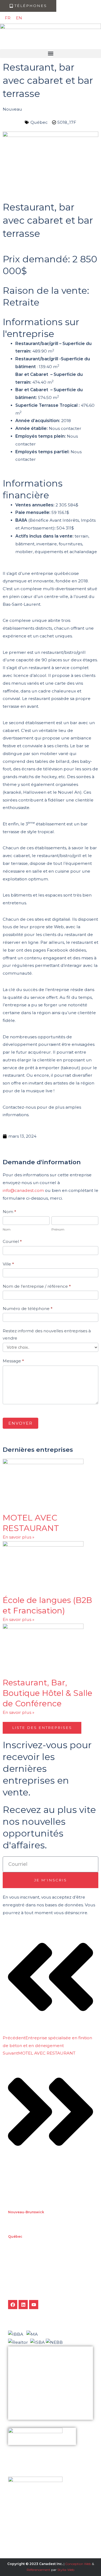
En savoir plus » (18, 1537)
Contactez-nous (24, 2397)
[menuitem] (8, 18)
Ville (8, 1264)
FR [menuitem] (8, 18)
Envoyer (20, 1423)
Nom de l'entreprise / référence (37, 1286)
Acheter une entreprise (29, 2388)
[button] (50, 54)
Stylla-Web (66, 2570)
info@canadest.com (23, 1190)
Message (13, 1361)
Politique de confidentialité (31, 2406)
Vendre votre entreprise (29, 2379)
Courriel (12, 1241)
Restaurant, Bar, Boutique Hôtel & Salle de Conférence (48, 1693)
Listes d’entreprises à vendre (32, 2369)
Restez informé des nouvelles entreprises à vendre (47, 1335)
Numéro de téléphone (28, 1309)
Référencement (39, 2570)
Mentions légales (24, 2415)
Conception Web (78, 2564)
